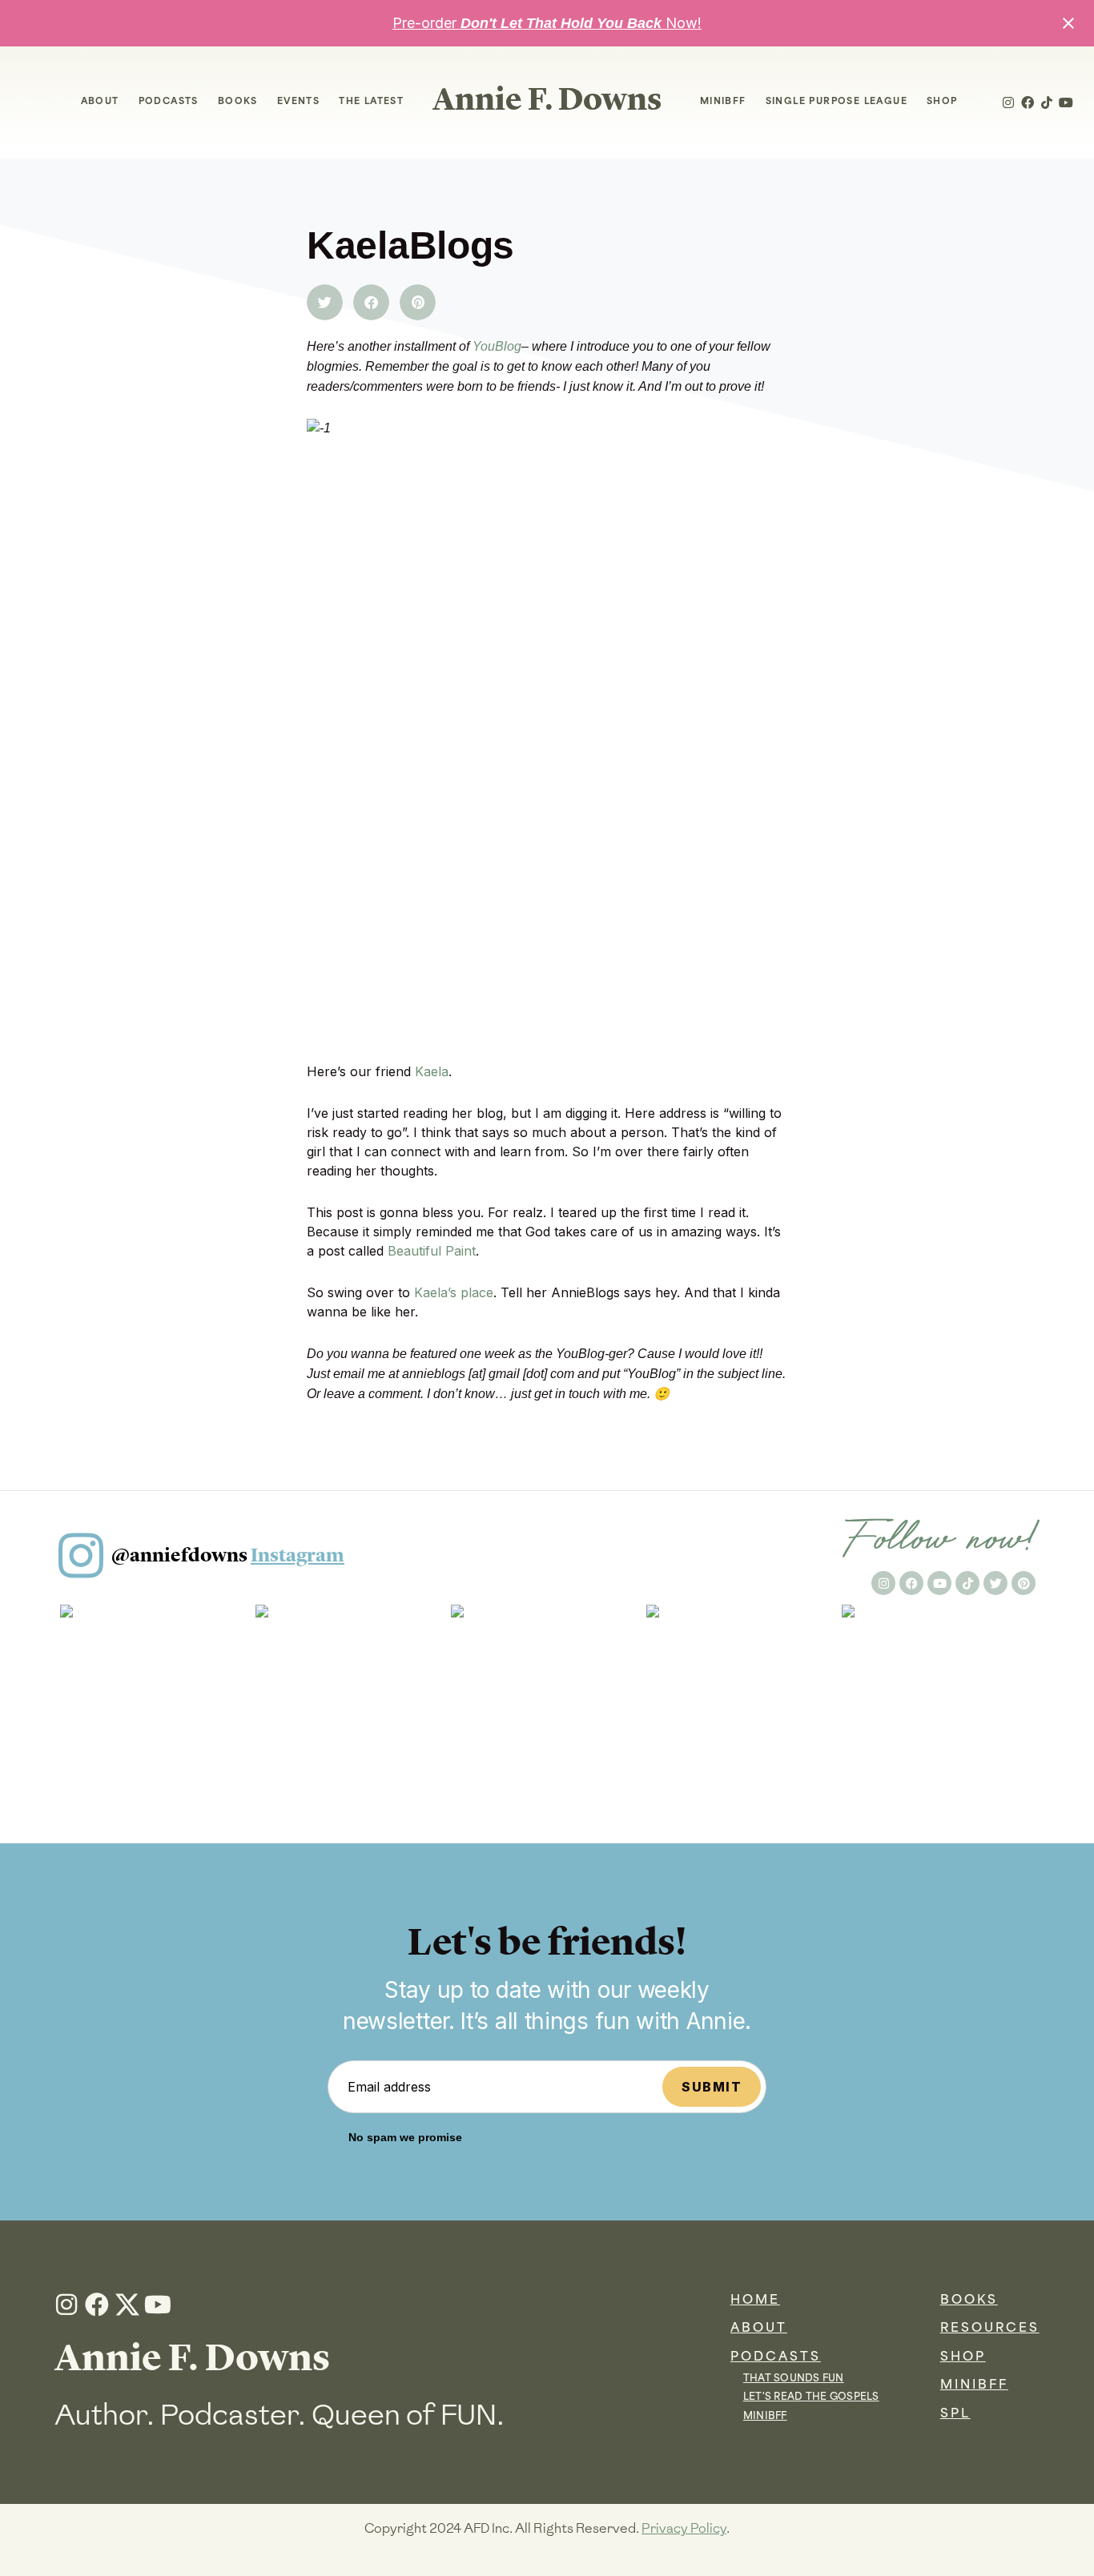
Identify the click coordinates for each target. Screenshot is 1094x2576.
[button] (325, 302)
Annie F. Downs (547, 99)
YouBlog (497, 346)
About (100, 102)
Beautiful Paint (432, 1251)
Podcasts (169, 102)
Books (238, 102)
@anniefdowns (228, 1555)
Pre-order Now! (547, 23)
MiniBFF (723, 102)
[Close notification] (1068, 23)
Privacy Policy (684, 2528)
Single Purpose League (837, 102)
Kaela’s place (454, 1292)
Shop (942, 102)
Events (298, 102)
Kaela (432, 1071)
